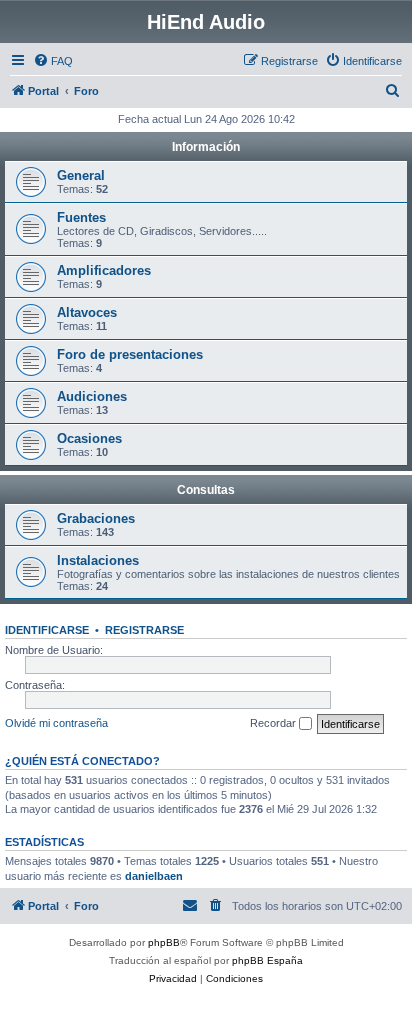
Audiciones (92, 396)
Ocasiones (89, 438)
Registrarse (144, 630)
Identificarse (47, 630)
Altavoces (87, 312)
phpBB (164, 942)
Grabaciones (96, 518)
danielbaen (154, 876)
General (81, 175)
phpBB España (267, 960)
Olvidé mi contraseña (56, 723)
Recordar (274, 723)
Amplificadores (104, 270)
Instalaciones (98, 560)
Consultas (206, 490)
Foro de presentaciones (130, 354)
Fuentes (81, 217)
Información (206, 147)
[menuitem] (53, 61)
